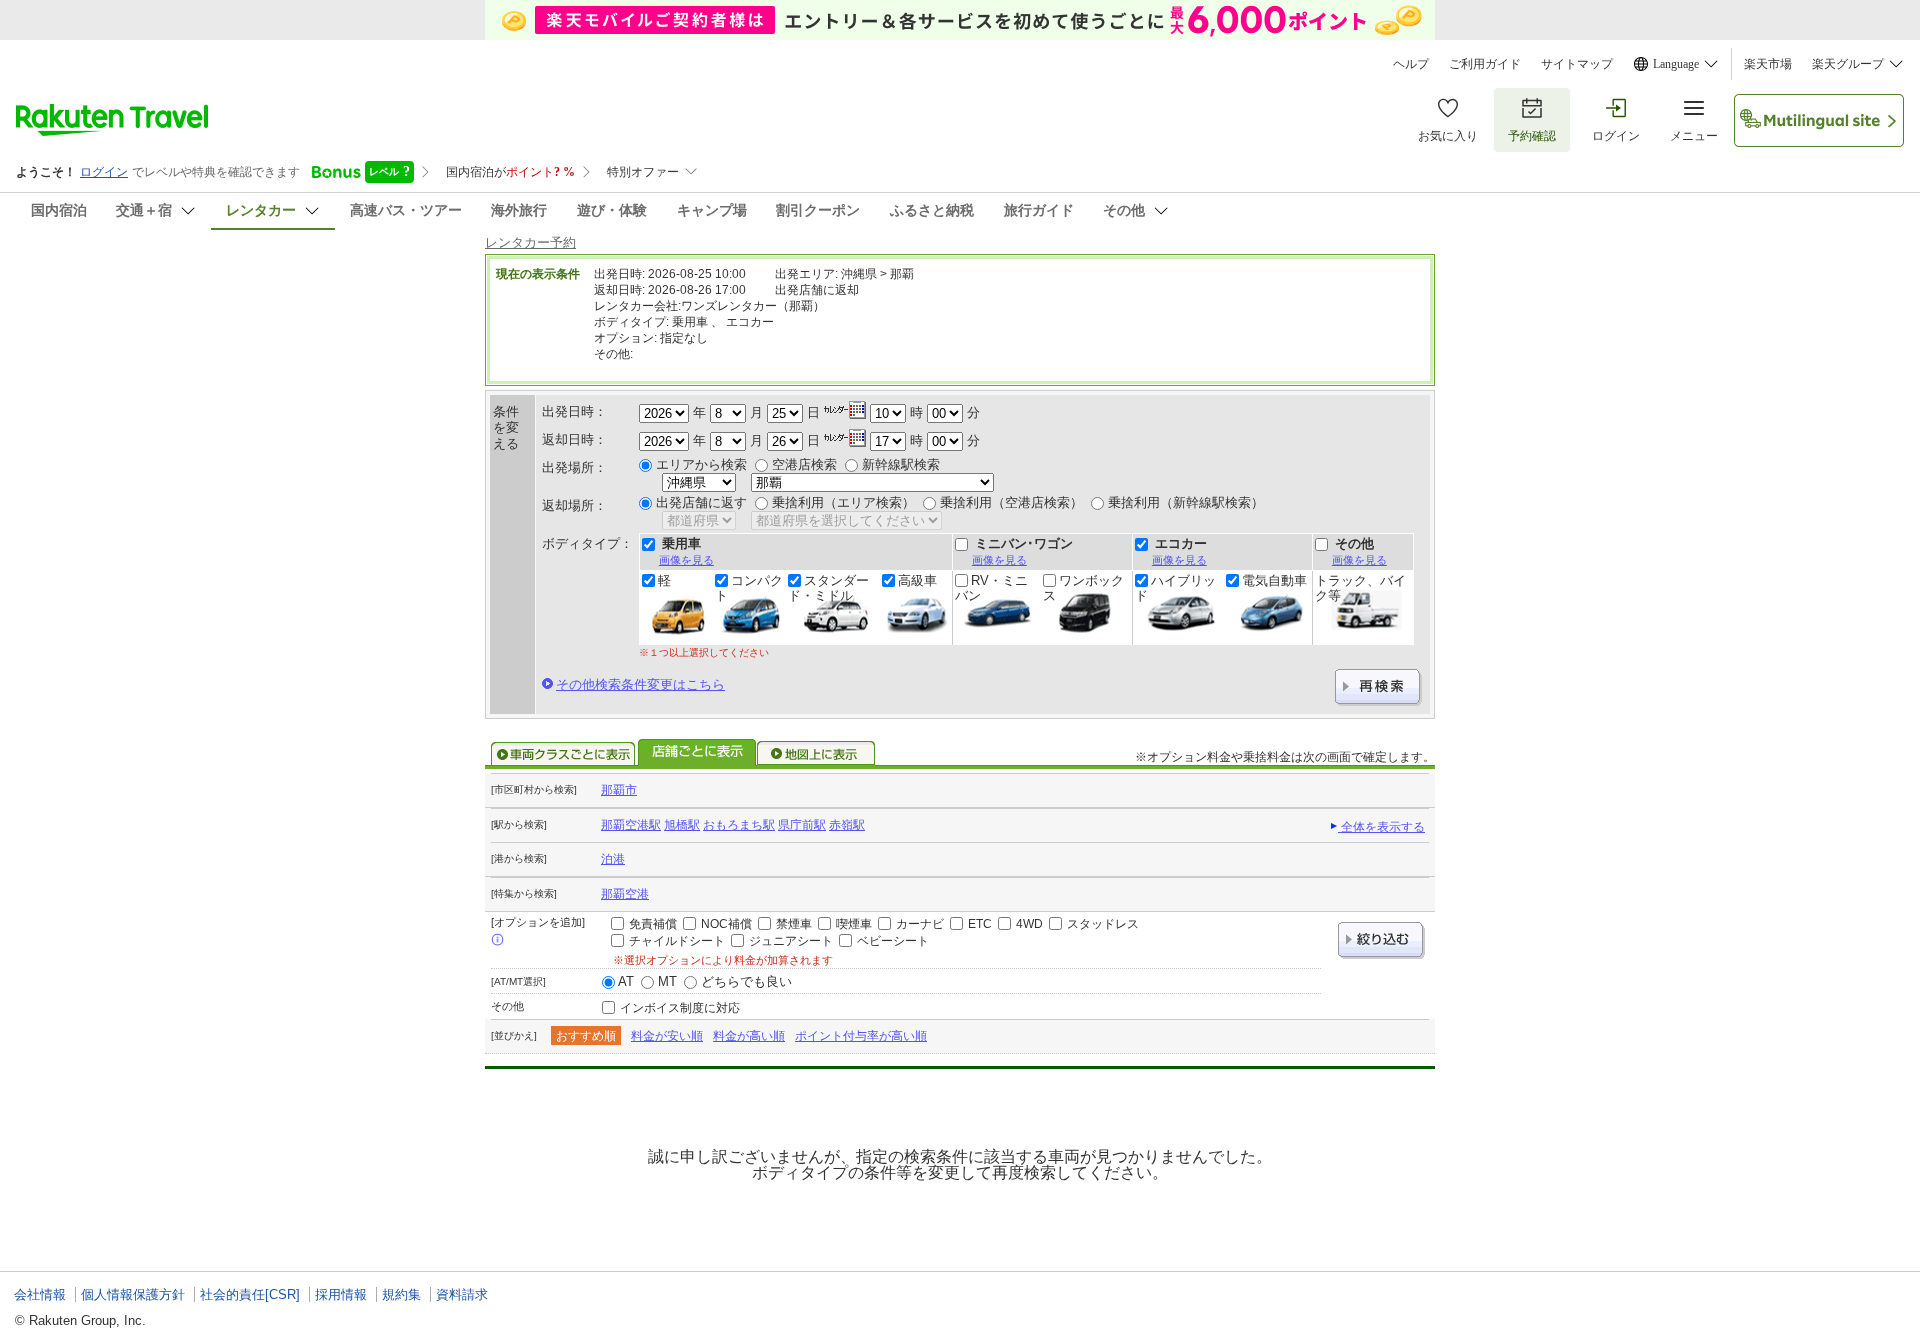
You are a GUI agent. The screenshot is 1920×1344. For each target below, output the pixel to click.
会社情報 (40, 1294)
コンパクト (749, 588)
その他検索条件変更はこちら (640, 684)
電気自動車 (1274, 581)
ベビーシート (893, 941)
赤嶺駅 (847, 825)
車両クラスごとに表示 (563, 754)
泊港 (613, 859)
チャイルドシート (677, 941)
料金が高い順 (749, 1036)
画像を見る (686, 560)
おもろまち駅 (739, 825)
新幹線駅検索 (901, 464)
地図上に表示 (817, 754)
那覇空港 (625, 894)
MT (667, 981)
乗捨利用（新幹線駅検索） (1186, 502)
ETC (980, 924)
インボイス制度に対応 (680, 1008)
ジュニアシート (791, 941)
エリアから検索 (701, 464)
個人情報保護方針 (133, 1294)
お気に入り (1448, 136)
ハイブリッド (1175, 588)
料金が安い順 (667, 1036)
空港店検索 (804, 464)
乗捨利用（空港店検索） (1011, 502)
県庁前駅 (802, 825)
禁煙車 (794, 924)
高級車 (917, 581)
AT (626, 981)
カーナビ (920, 924)
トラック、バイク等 (1360, 588)
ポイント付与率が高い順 (861, 1036)
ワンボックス (1083, 588)
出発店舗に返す (701, 502)
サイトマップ (1577, 64)
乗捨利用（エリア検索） (843, 502)
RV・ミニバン (991, 588)
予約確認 (1532, 136)
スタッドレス (1103, 924)
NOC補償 (726, 924)
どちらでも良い (746, 981)
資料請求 (462, 1294)
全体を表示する (1381, 827)
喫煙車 (854, 924)
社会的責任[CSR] (250, 1294)
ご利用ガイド (1485, 64)
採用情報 (341, 1294)
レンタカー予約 (530, 242)
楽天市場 (1768, 64)
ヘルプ (1411, 64)
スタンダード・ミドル (828, 588)
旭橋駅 (682, 825)
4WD (1029, 924)
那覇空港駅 (631, 825)
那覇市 (619, 790)
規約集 (401, 1294)
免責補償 (653, 924)
